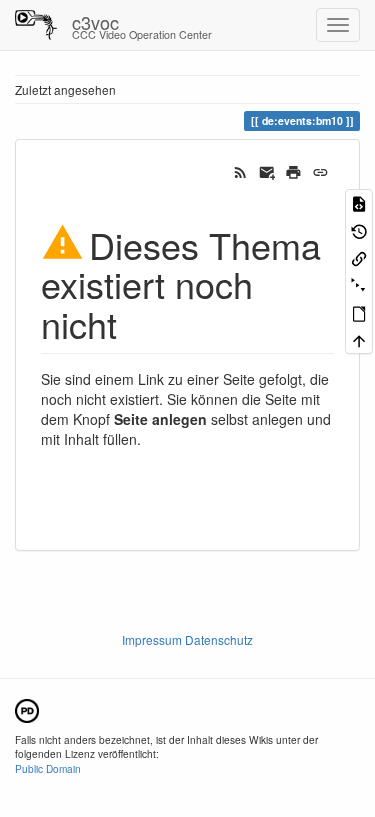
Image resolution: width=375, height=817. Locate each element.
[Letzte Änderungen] (240, 170)
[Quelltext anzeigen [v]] (359, 202)
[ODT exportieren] (359, 312)
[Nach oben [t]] (359, 339)
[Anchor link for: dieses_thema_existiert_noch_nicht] (135, 323)
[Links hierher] (359, 257)
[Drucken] (293, 170)
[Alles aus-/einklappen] (359, 284)
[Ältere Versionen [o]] (359, 229)
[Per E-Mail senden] (267, 170)
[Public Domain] (27, 708)
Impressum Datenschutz (187, 639)
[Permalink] (320, 170)
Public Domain (48, 768)
